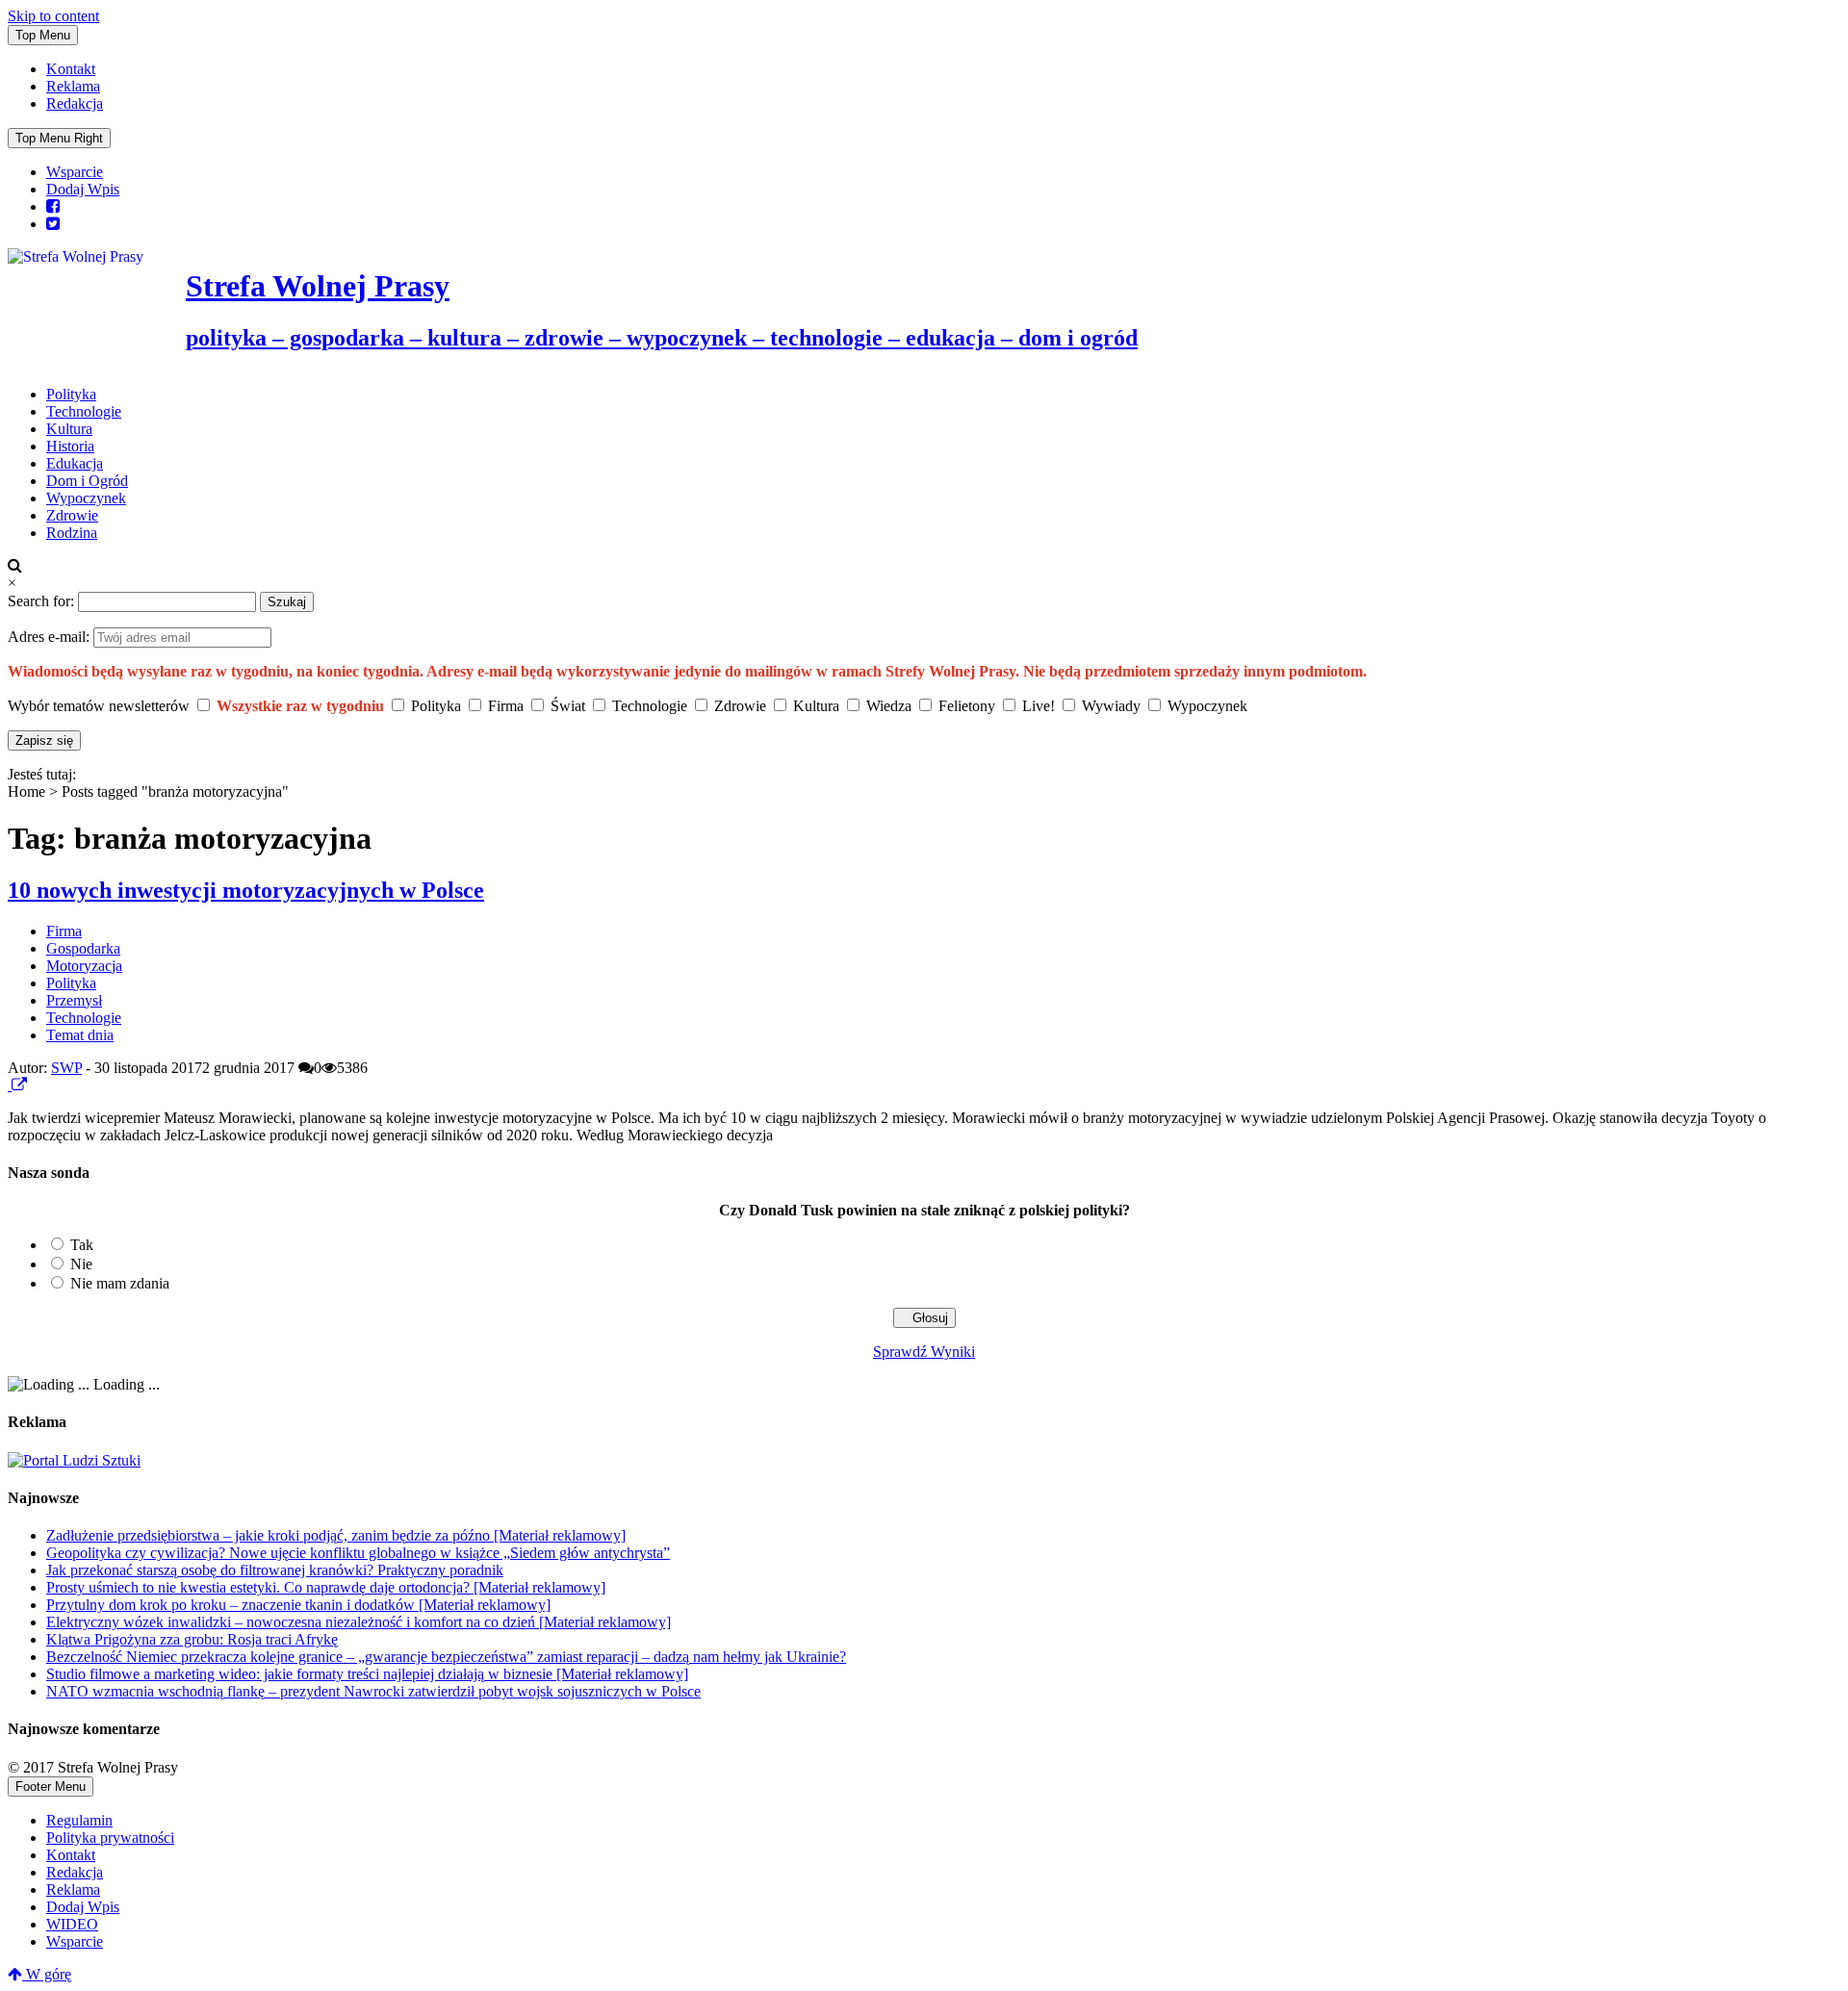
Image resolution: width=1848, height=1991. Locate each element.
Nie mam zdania (120, 1283)
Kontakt (71, 69)
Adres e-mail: (51, 637)
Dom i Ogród (87, 481)
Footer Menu (51, 1787)
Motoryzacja (84, 966)
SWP (66, 1068)
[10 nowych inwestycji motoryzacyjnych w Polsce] (10, 1085)
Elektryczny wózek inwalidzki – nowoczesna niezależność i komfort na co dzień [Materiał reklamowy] (359, 1622)
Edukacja (75, 463)
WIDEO (72, 1924)
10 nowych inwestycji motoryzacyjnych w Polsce (246, 890)
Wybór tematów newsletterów (99, 706)
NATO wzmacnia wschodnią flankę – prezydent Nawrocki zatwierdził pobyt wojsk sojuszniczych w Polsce (373, 1691)
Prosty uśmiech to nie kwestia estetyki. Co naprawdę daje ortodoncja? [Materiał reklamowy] (326, 1587)
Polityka (71, 394)
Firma (64, 931)
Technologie (84, 411)
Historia (70, 446)
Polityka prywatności (110, 1838)
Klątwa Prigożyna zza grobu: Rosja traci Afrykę (192, 1639)
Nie (81, 1264)
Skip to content (53, 16)
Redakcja (75, 103)
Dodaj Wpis (83, 189)
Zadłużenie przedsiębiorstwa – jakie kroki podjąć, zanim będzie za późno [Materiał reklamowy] (336, 1535)
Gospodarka (83, 948)
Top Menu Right (59, 138)
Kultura (69, 429)
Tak (82, 1245)
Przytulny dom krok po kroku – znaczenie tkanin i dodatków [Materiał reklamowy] (298, 1605)
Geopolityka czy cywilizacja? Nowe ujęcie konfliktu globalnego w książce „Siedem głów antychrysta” (358, 1553)
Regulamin (79, 1820)
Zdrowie (72, 515)
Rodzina (72, 533)
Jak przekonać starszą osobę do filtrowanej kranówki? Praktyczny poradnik (275, 1570)
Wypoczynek (86, 498)
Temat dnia (80, 1035)
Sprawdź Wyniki (924, 1352)
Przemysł (74, 1000)
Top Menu (43, 35)
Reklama (73, 86)
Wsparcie (75, 172)
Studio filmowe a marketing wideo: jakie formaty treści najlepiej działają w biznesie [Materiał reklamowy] (367, 1674)
